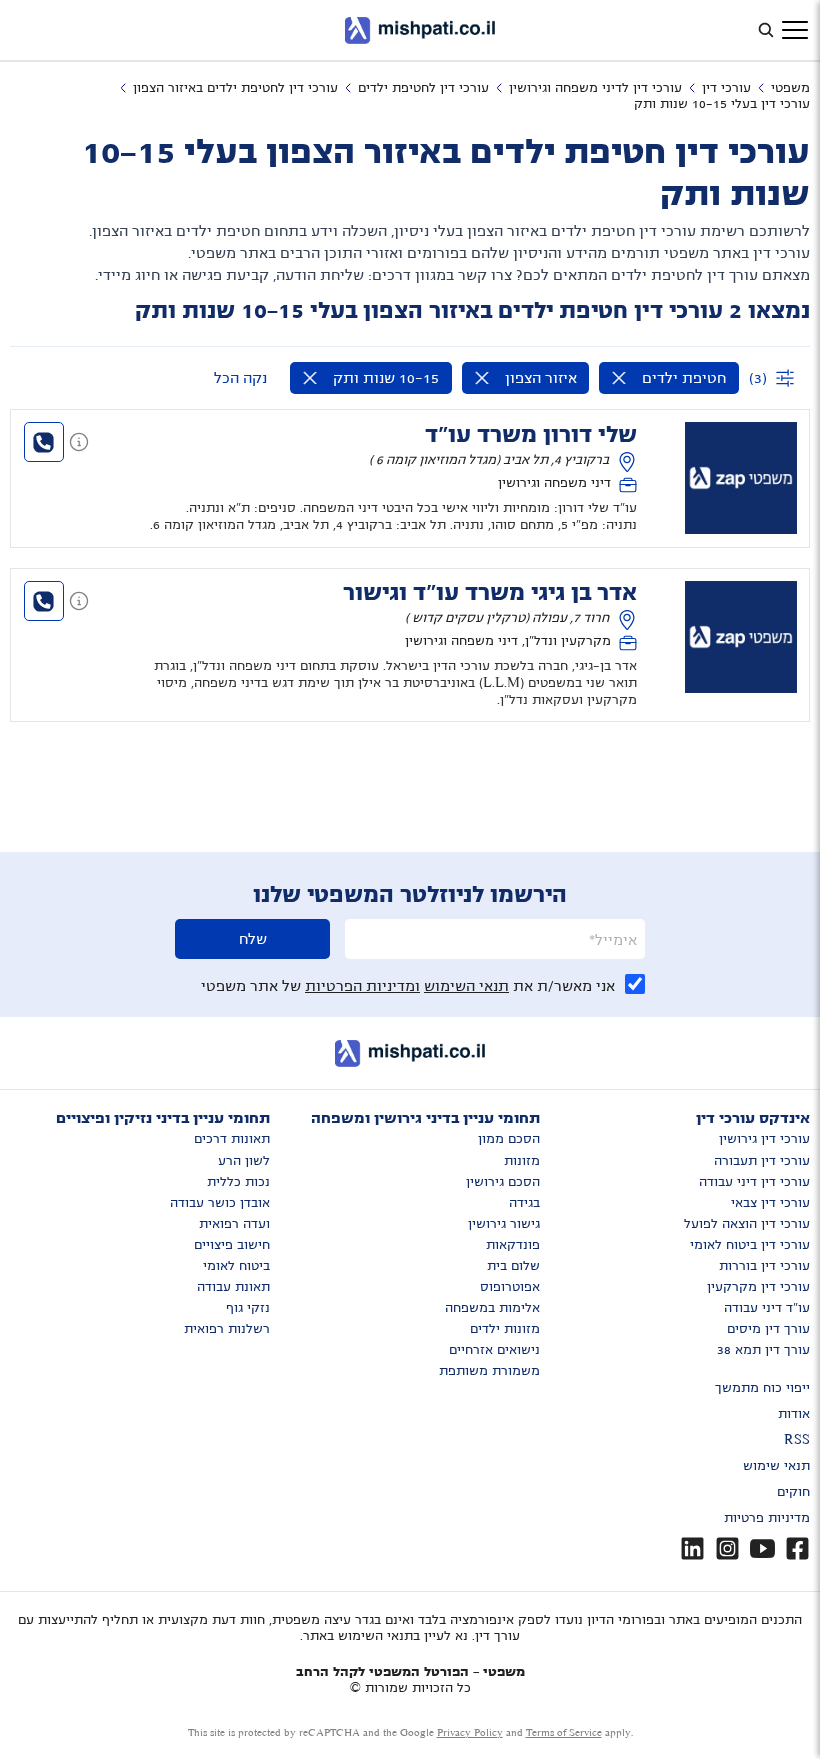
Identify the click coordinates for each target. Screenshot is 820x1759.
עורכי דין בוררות (764, 1266)
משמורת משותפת (489, 1371)
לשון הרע (244, 1161)
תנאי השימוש (466, 986)
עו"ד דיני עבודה (767, 1308)
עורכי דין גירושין (764, 1139)
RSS (797, 1440)
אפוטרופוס (510, 1287)
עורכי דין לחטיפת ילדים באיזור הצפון (235, 88)
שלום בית (513, 1266)
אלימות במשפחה (492, 1308)
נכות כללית (238, 1182)
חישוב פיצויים (232, 1245)
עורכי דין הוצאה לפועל (747, 1224)
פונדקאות (513, 1245)
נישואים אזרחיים (494, 1350)
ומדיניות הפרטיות (362, 986)
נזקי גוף (248, 1308)
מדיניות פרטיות (767, 1518)
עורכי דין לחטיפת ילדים (423, 88)
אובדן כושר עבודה (220, 1203)
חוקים (793, 1492)
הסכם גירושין (503, 1182)
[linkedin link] (692, 1548)
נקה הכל (240, 378)
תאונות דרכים (232, 1139)
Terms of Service (564, 1732)
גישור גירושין (504, 1224)
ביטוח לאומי (236, 1266)
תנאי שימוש (776, 1466)
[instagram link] (727, 1548)
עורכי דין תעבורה (762, 1161)
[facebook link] (797, 1548)
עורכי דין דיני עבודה (754, 1182)
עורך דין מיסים (768, 1329)
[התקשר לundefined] (44, 442)
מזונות (522, 1161)
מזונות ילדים (505, 1329)
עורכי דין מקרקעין (758, 1287)
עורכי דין (726, 88)
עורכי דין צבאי (770, 1203)
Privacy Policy (470, 1732)
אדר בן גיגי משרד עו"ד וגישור (490, 593)
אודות (794, 1414)
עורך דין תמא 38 (763, 1350)
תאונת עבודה (233, 1287)
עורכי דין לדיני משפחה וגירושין (595, 88)
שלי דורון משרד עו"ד (531, 435)
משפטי (790, 88)
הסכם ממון (509, 1139)
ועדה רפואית (234, 1224)
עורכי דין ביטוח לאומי (750, 1245)
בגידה (524, 1203)
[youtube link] (762, 1548)
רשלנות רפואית (227, 1329)
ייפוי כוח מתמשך (762, 1388)
